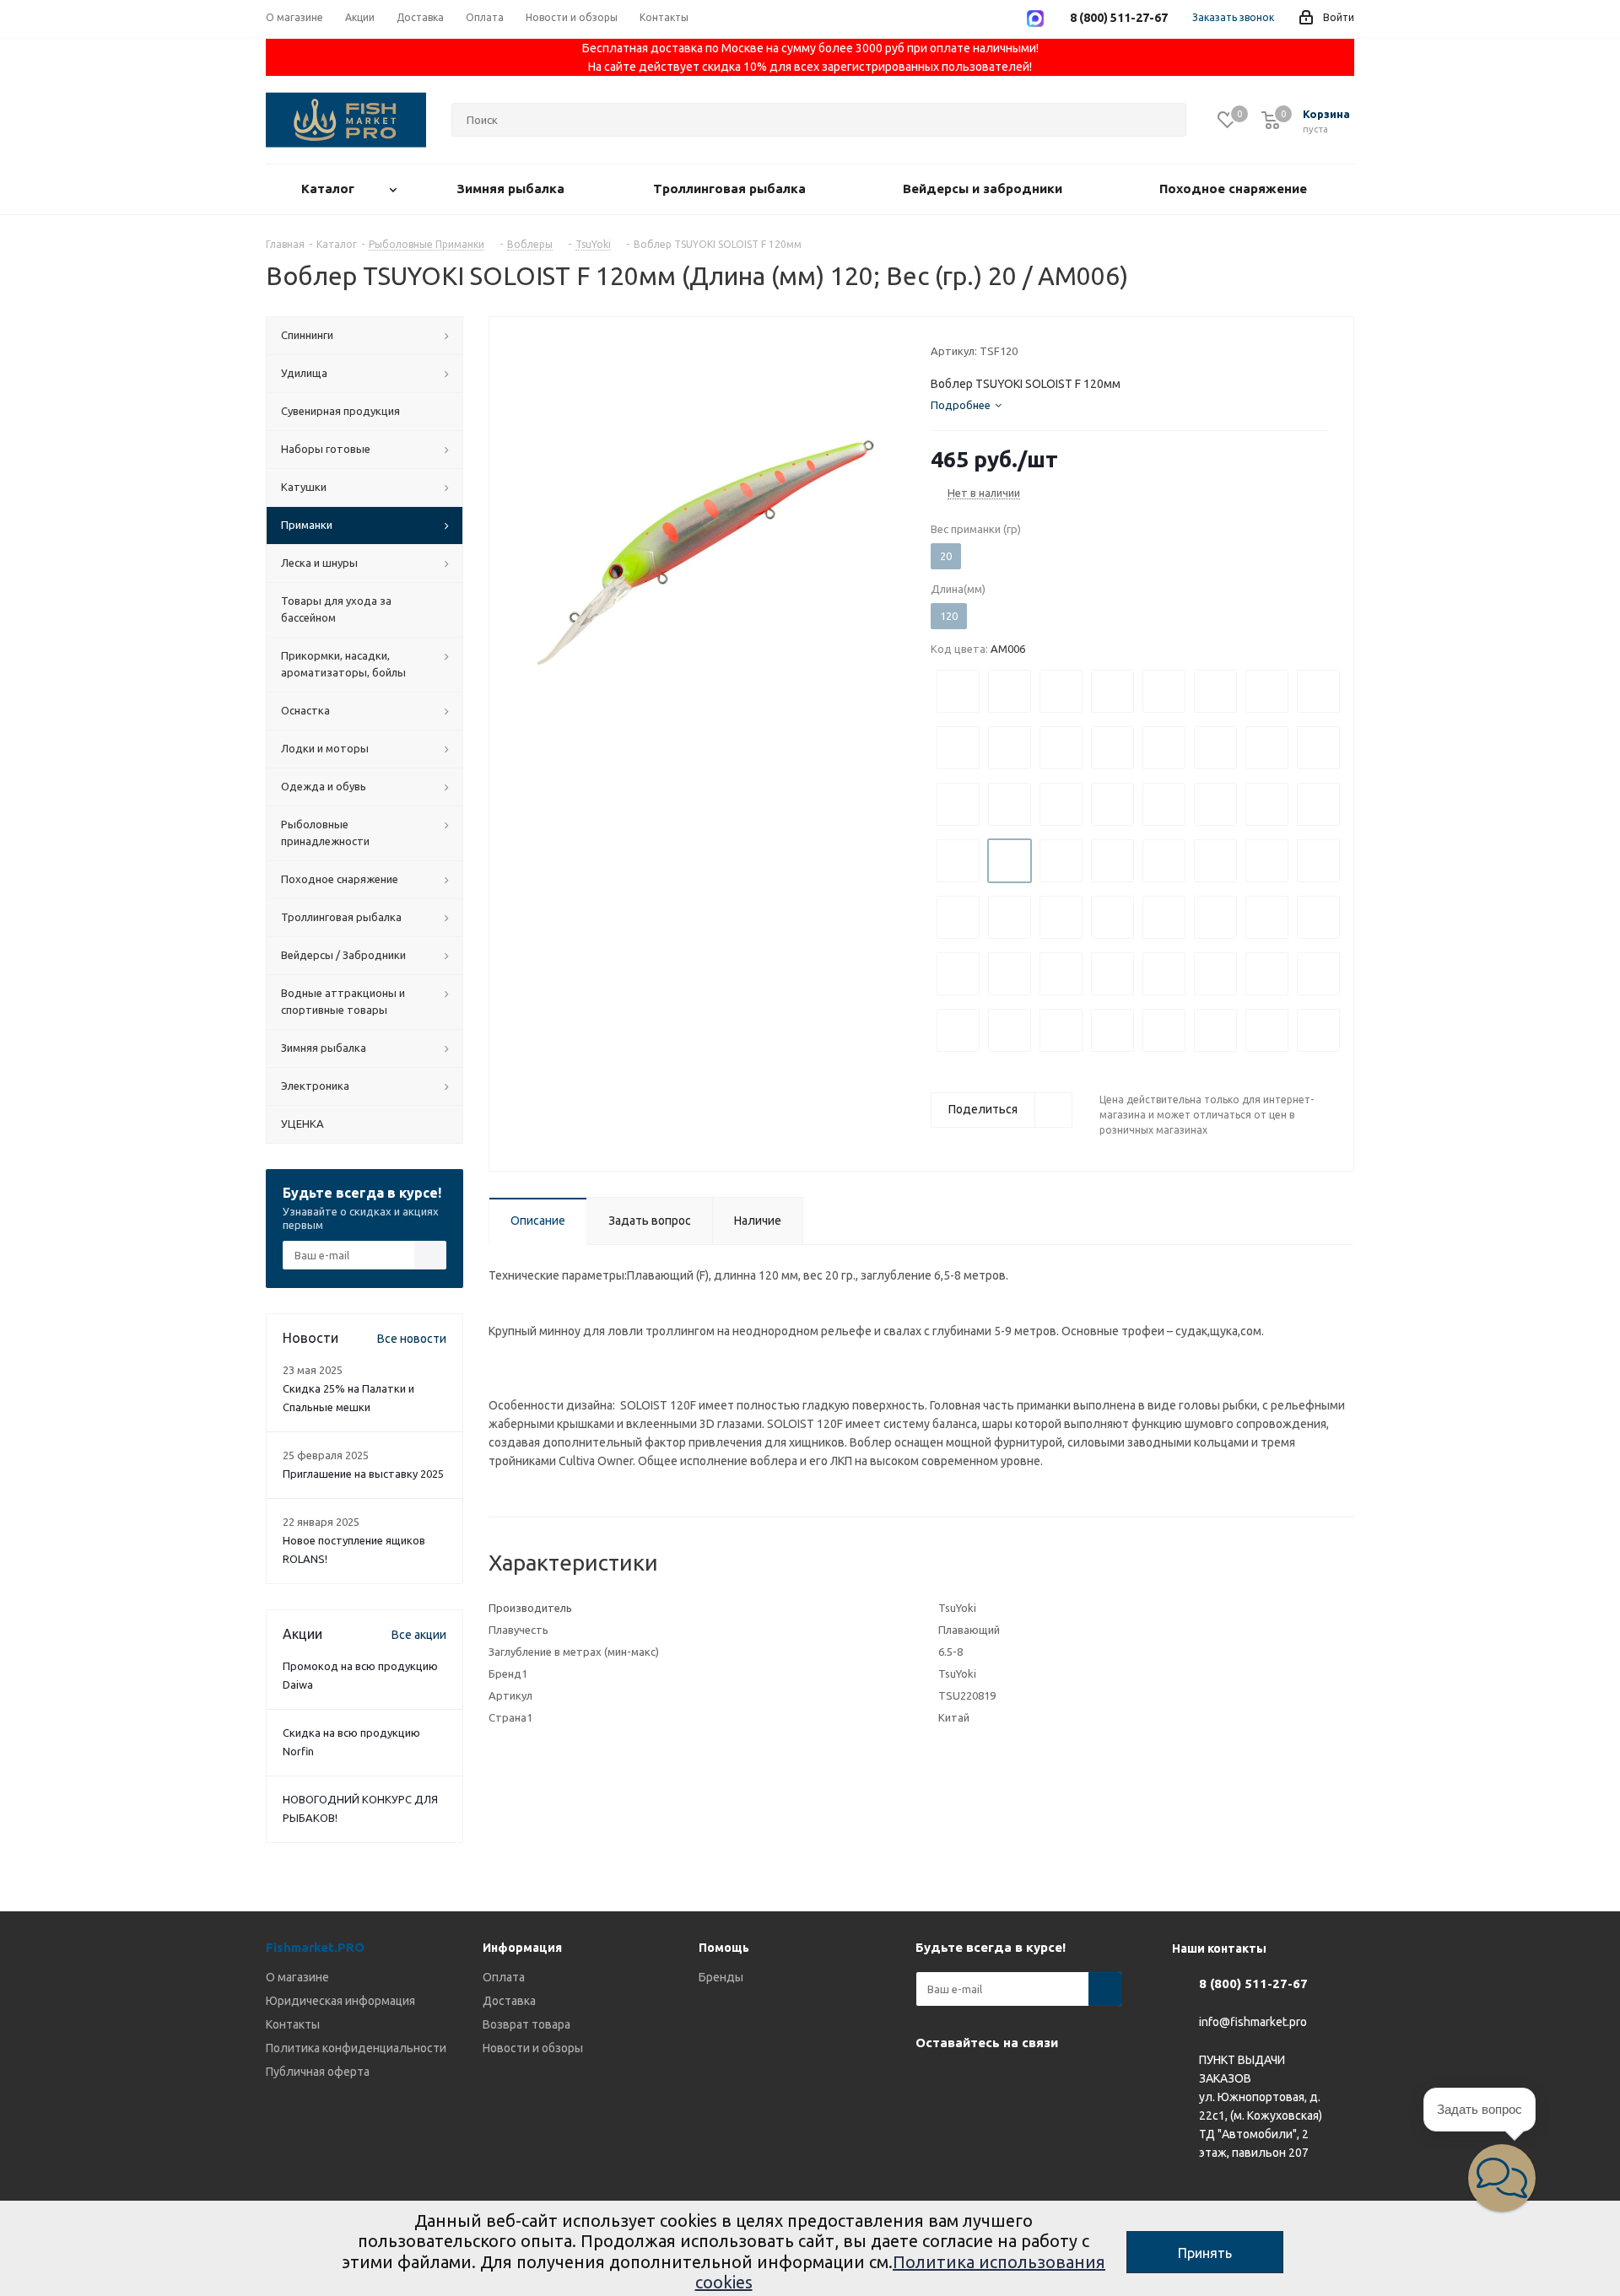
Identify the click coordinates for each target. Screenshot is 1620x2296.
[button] (1502, 2178)
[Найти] (1166, 120)
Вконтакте (932, 2082)
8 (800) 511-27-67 (1253, 1983)
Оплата (504, 1977)
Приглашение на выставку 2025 (363, 1474)
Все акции (419, 1635)
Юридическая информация (340, 2001)
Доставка (509, 2001)
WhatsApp (1017, 2082)
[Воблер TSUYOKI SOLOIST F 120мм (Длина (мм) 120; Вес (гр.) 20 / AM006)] (705, 552)
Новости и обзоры (533, 2048)
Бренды (721, 1977)
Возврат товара (526, 2024)
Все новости (412, 1339)
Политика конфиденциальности (356, 2048)
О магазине (297, 1977)
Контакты (293, 2024)
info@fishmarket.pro (1253, 2023)
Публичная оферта (318, 2072)
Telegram (975, 2082)
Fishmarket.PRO (315, 1947)
